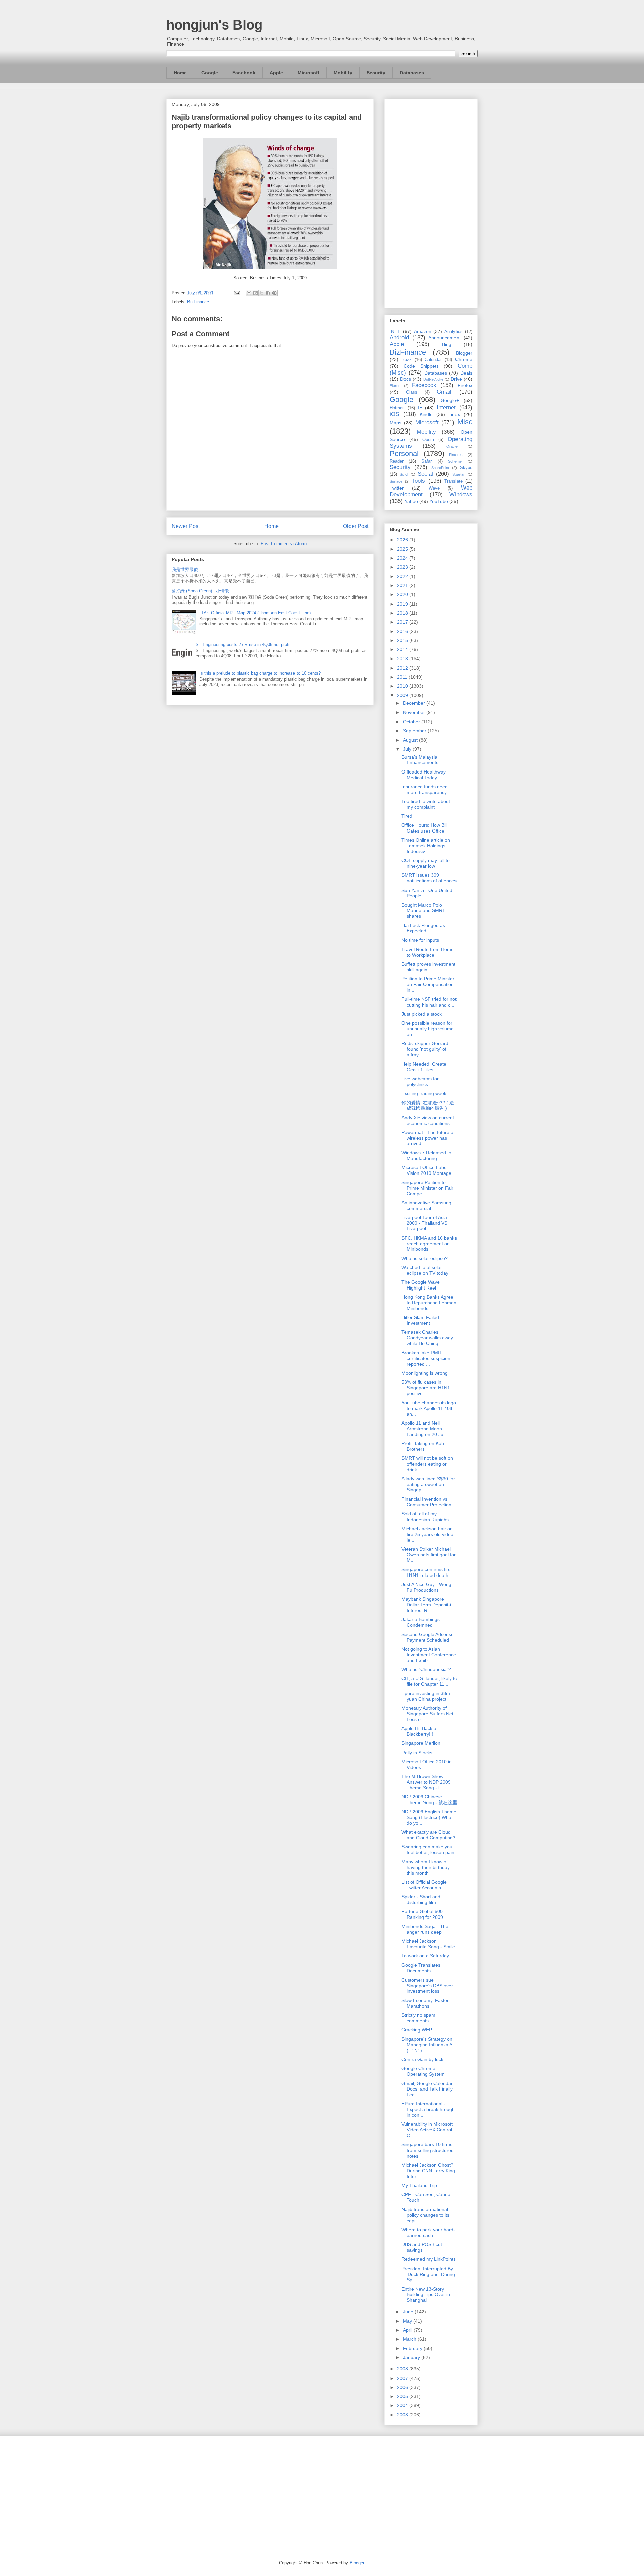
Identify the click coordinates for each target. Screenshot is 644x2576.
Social (425, 474)
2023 (403, 567)
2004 (403, 2405)
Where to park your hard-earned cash (428, 2232)
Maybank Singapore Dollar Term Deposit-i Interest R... (426, 1605)
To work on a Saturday (425, 1956)
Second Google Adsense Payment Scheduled (428, 1637)
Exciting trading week (424, 1093)
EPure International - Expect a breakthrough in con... (428, 2109)
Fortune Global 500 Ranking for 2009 (422, 1914)
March (410, 2339)
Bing (447, 344)
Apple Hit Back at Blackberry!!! (420, 1731)
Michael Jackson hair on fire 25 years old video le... (427, 1534)
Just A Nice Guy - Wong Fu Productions (426, 1587)
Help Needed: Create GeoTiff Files (424, 1067)
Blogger (464, 353)
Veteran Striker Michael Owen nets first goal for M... (429, 1555)
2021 (403, 585)
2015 (403, 640)
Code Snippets (421, 366)
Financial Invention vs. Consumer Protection (426, 1502)
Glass (412, 392)
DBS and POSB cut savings (422, 2247)
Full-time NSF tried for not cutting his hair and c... (429, 1002)
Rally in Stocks (417, 1753)
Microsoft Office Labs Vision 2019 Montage (426, 1170)
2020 (403, 594)
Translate (453, 481)
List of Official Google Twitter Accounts (424, 1885)
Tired (407, 816)
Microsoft (308, 73)
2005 (403, 2396)
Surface (396, 481)
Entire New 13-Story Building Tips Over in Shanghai (426, 2295)
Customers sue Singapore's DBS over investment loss (427, 1986)
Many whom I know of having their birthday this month (426, 1867)
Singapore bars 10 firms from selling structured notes (428, 2150)
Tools (418, 481)
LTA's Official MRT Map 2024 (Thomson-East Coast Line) (255, 613)
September (415, 731)
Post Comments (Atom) (284, 544)
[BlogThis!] (255, 293)
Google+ (450, 400)
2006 (403, 2387)
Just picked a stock (422, 1014)
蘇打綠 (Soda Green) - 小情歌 (200, 591)
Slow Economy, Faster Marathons (425, 2003)
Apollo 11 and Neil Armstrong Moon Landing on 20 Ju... (424, 1429)
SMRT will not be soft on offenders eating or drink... (427, 1464)
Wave (434, 488)
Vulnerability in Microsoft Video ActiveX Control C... (427, 2130)
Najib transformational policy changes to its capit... (425, 2215)
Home (180, 73)
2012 (403, 668)
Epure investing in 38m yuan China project (426, 1696)
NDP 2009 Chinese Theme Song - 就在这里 (429, 1800)
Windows (461, 494)
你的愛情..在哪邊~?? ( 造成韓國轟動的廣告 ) (428, 1106)
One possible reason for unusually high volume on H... (428, 1029)
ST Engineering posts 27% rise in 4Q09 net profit (243, 645)
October (412, 722)
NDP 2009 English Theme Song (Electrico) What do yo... (429, 1817)
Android (399, 337)
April (408, 2330)
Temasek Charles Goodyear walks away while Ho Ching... (427, 1338)
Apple (276, 73)
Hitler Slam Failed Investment (420, 1320)
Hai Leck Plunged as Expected (423, 928)
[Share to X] (262, 293)
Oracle (452, 446)
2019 (403, 604)
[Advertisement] (431, 202)
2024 (403, 558)
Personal (404, 453)
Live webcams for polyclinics (420, 1081)
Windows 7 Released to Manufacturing (426, 1156)
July (408, 749)
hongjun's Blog (214, 25)
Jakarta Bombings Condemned (421, 1622)
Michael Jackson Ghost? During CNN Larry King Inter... (428, 2171)
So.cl (404, 474)
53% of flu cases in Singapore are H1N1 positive (426, 1388)
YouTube (439, 501)
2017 (403, 622)
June (409, 2312)
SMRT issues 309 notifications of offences (429, 878)
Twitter (397, 488)
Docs (406, 379)
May (408, 2321)
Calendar (433, 360)
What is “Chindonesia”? (426, 1669)
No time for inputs (420, 940)
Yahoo (411, 501)
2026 (403, 540)
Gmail (444, 392)
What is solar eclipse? (425, 1258)
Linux (454, 414)
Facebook (244, 73)
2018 (403, 613)
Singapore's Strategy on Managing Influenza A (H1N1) (427, 2045)
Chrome (464, 359)
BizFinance (198, 302)
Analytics (453, 332)
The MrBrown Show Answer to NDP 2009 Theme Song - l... (426, 1782)
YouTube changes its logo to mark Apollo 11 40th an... (429, 1408)
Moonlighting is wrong (425, 1373)
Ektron (395, 386)
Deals (466, 373)
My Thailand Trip (419, 2185)
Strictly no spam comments (418, 2018)
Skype (466, 468)
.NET (395, 331)
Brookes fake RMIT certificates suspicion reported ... (426, 1358)
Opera (428, 440)
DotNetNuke (433, 379)
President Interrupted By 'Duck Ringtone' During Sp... (428, 2274)
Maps (396, 423)
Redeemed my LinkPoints (429, 2259)
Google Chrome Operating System (423, 2071)
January (412, 2357)
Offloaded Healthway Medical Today (424, 775)
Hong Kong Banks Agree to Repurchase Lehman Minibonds (429, 1303)
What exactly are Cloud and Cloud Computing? (428, 1835)
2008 (403, 2369)
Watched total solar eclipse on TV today (425, 1270)
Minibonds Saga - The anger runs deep (425, 1929)
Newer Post (186, 526)
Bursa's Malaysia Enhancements (420, 760)
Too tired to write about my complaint (426, 804)
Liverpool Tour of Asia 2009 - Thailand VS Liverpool (424, 1223)
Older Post (356, 526)
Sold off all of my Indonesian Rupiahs (425, 1517)
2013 (403, 659)
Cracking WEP (417, 2030)
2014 (403, 649)
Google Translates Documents (421, 1968)
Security (376, 73)
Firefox (465, 385)
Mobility (343, 73)
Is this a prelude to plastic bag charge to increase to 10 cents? (260, 673)
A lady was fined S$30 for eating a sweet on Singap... (428, 1484)
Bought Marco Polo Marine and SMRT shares (423, 911)
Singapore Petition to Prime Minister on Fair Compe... (427, 1188)
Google (210, 73)
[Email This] (249, 293)
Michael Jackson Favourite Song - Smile (428, 1944)
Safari (427, 461)
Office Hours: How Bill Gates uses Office (424, 828)
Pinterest (456, 455)
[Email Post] (237, 293)
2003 (403, 2415)
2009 (403, 695)
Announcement (444, 338)
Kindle (426, 414)
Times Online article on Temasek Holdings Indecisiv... (426, 846)
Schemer (455, 461)
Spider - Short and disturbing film (421, 1900)
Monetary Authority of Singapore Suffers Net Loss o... (427, 1714)
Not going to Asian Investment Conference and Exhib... (429, 1655)
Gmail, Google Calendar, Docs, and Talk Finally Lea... (428, 2089)
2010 (403, 686)
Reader (397, 461)
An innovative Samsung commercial (426, 1206)
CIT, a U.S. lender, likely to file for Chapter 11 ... (429, 1681)
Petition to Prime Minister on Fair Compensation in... (428, 984)
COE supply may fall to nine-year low (426, 863)
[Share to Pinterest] (274, 293)
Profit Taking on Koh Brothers (423, 1446)
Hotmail (397, 408)
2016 (403, 631)
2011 (403, 677)
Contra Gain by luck (422, 2059)
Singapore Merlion (421, 1743)
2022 (403, 576)
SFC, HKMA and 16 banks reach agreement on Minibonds (429, 1244)
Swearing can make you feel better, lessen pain (428, 1850)
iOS (394, 414)
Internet (446, 408)
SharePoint (440, 468)
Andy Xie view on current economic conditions (428, 1120)
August (411, 740)
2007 (403, 2378)
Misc (465, 422)
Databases (412, 73)
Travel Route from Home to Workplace (428, 952)
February (413, 2348)
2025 (403, 549)
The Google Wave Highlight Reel (421, 1285)
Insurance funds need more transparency (425, 789)
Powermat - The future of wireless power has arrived (428, 1138)
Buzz (407, 360)
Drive (456, 379)
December (415, 703)
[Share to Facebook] (268, 293)
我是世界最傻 (185, 569)
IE (420, 408)
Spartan (459, 474)
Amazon (423, 331)
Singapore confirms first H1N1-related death (427, 1572)
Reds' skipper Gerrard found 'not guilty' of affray (425, 1049)
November (415, 712)
